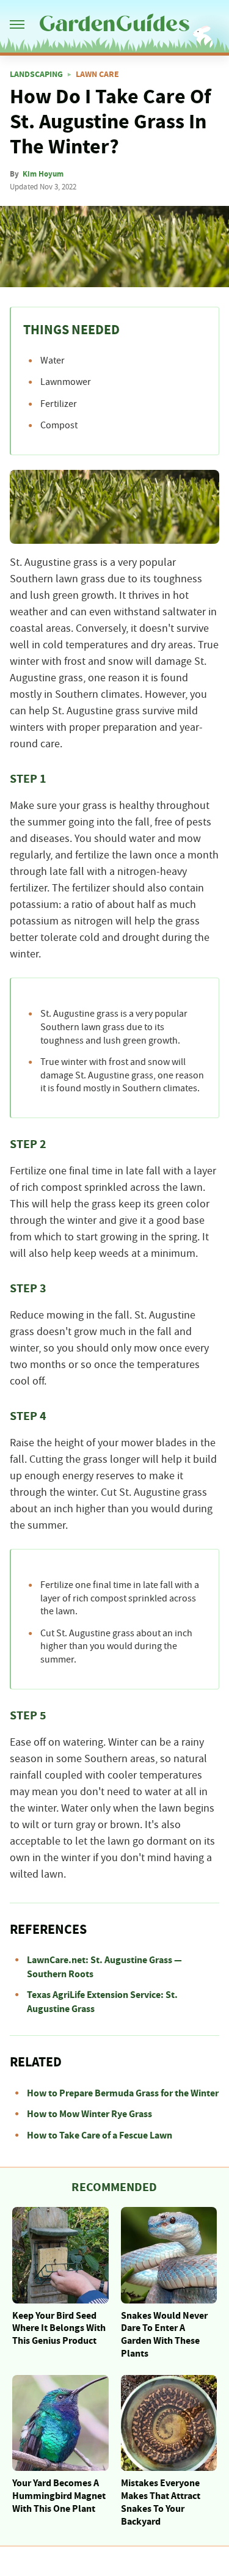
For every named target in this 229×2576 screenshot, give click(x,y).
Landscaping (36, 75)
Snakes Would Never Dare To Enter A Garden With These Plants (164, 2335)
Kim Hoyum (43, 174)
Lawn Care (97, 75)
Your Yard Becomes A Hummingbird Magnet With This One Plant (59, 2496)
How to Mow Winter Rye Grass (89, 2114)
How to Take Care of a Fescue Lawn (100, 2135)
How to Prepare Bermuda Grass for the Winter (123, 2093)
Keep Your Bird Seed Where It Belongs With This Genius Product (59, 2329)
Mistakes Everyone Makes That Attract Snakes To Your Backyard (161, 2502)
